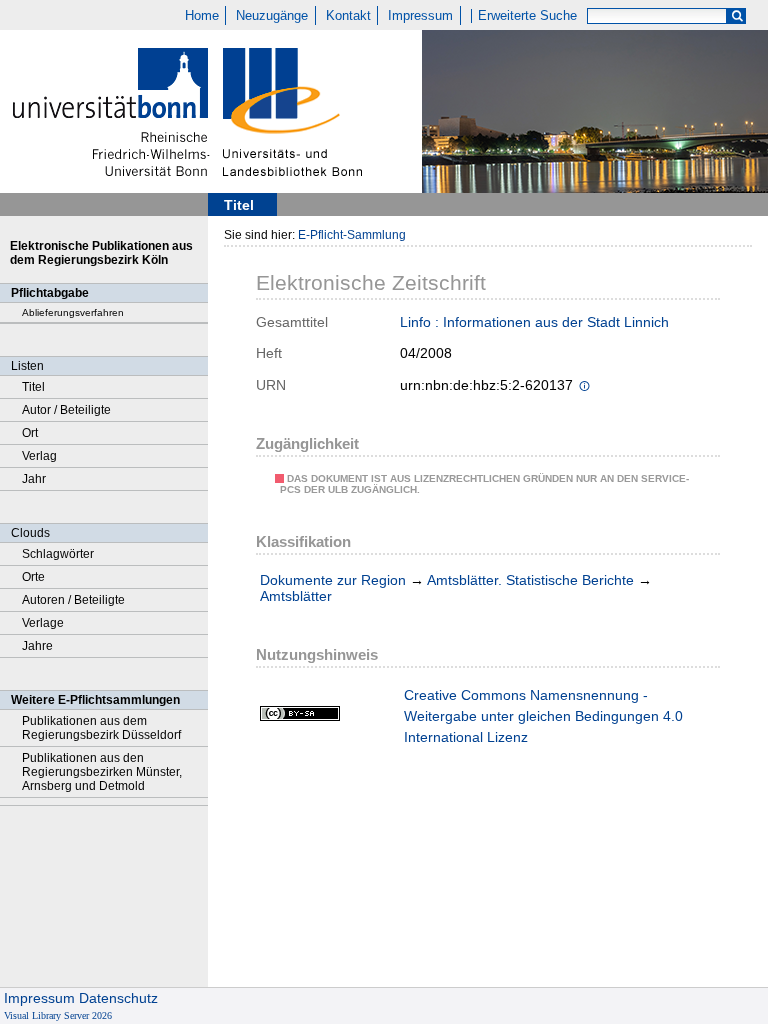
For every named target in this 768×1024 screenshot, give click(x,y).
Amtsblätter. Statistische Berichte (530, 580)
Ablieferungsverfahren (73, 312)
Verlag (39, 456)
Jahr (34, 479)
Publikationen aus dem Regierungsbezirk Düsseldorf (101, 728)
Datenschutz (118, 998)
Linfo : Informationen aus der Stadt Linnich (534, 322)
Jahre (37, 646)
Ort (30, 433)
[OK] (737, 16)
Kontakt (348, 16)
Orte (33, 577)
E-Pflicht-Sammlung (352, 235)
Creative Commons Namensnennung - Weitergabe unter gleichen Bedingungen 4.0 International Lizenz (543, 716)
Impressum (420, 16)
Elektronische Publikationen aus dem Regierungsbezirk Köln (101, 253)
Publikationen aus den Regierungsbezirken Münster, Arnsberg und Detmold (102, 772)
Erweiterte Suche (527, 16)
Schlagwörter (58, 554)
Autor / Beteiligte (66, 410)
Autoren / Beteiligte (73, 600)
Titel (33, 387)
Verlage (43, 623)
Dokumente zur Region (333, 580)
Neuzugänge (272, 16)
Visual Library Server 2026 (58, 1015)
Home (202, 16)
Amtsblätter (296, 596)
